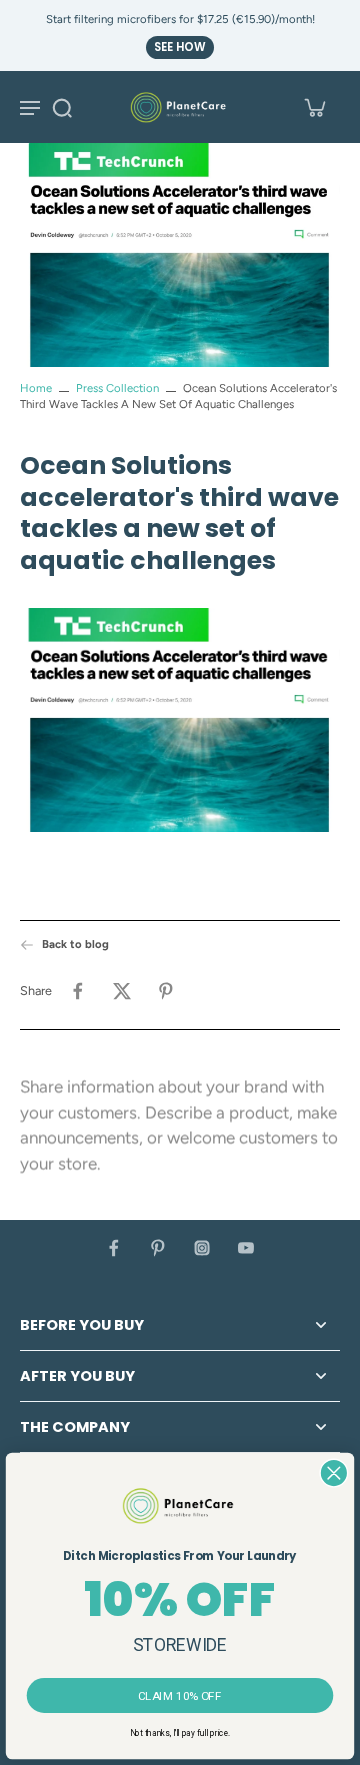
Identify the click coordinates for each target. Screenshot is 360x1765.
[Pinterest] (158, 1248)
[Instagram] (202, 1248)
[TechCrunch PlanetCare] (180, 723)
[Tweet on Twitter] (122, 991)
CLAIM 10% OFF (180, 1695)
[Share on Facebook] (78, 991)
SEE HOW (180, 47)
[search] (62, 107)
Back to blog (75, 944)
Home (36, 388)
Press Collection (117, 388)
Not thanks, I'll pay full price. (180, 1732)
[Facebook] (114, 1248)
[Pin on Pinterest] (166, 991)
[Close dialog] (333, 1472)
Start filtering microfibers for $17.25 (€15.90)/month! (180, 19)
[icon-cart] (314, 107)
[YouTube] (246, 1248)
